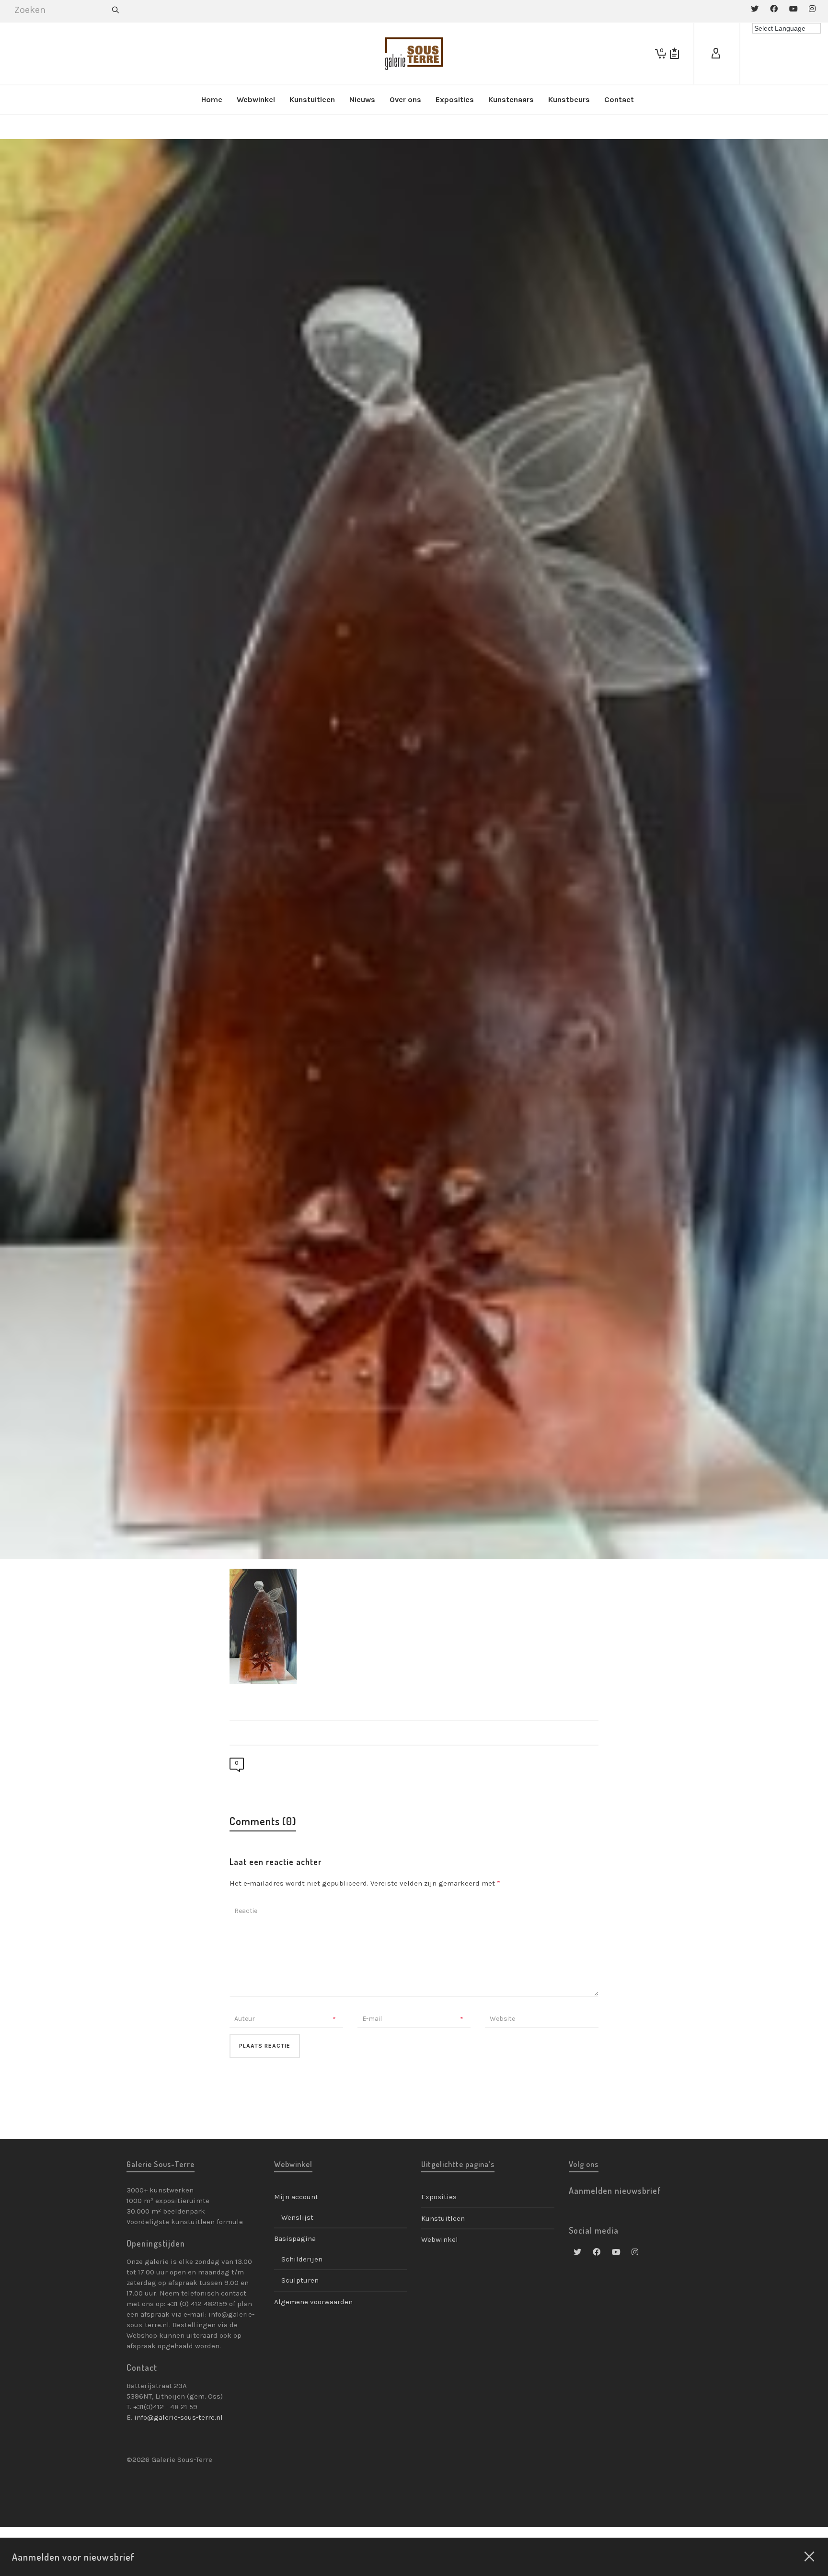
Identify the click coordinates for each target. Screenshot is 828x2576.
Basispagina (295, 2238)
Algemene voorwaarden (313, 2302)
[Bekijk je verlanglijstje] (674, 54)
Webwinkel (440, 2239)
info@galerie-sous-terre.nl (178, 2417)
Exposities (439, 2197)
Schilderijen (302, 2259)
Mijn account (296, 2197)
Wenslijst (297, 2217)
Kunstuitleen (443, 2218)
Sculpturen (300, 2280)
